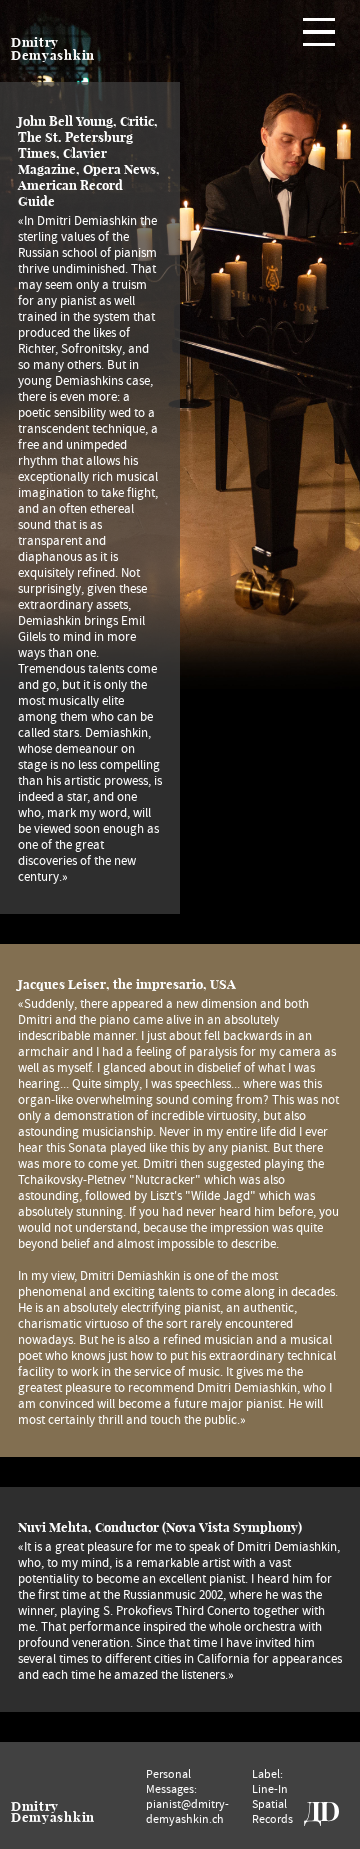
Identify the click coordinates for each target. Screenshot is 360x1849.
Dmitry (35, 42)
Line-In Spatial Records (272, 1803)
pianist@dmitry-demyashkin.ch (187, 1811)
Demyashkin (53, 55)
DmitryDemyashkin (53, 1812)
